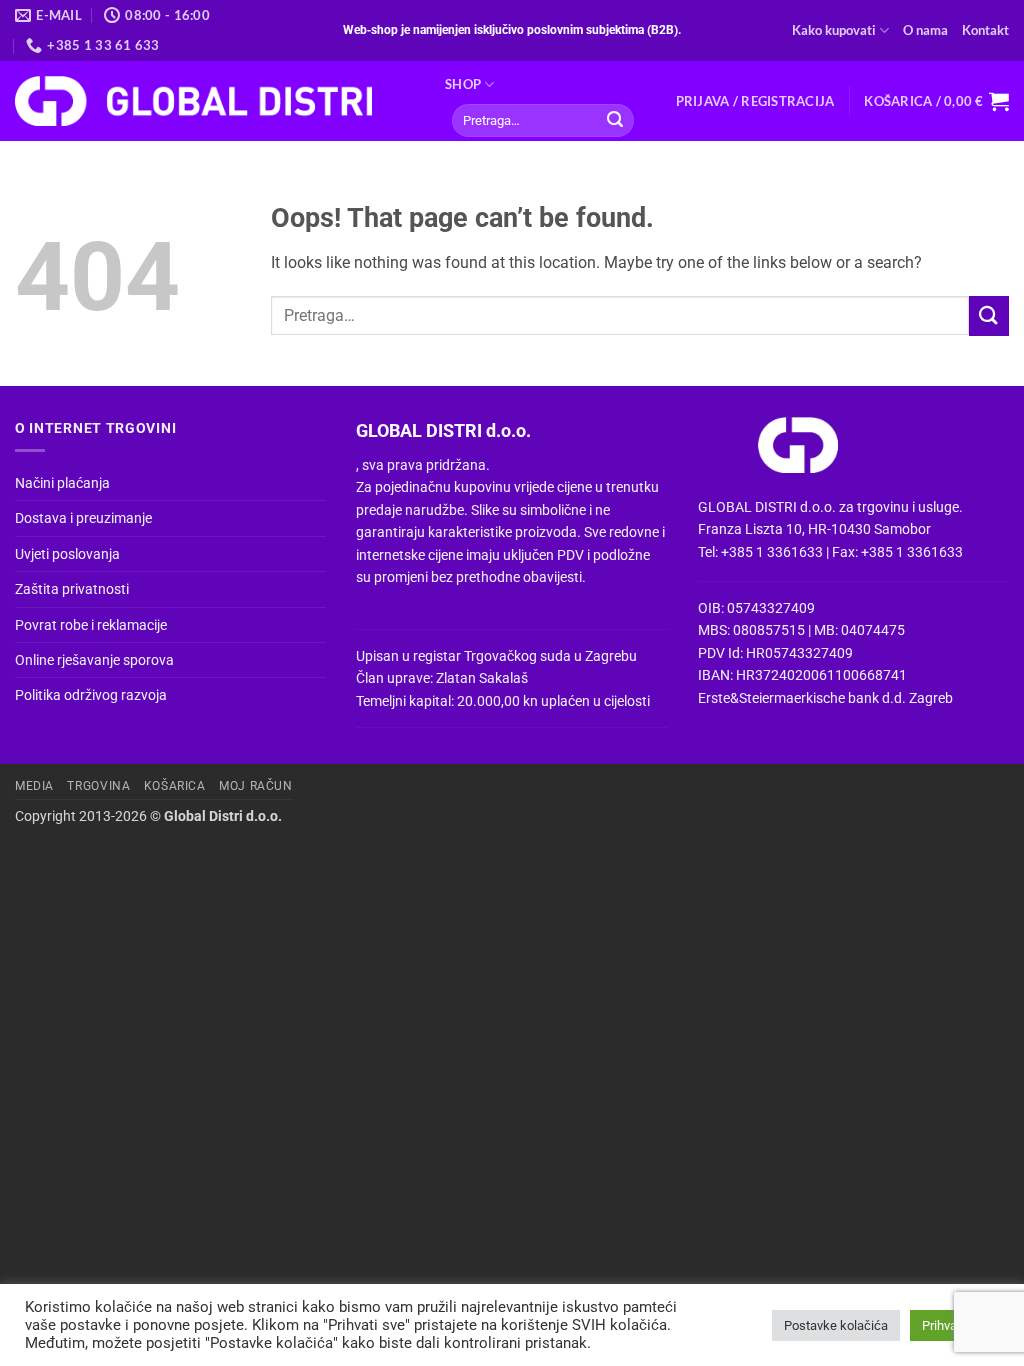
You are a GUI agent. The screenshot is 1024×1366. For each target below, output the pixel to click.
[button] (755, 101)
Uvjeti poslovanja (67, 554)
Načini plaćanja (62, 483)
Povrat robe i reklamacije (91, 625)
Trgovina (98, 786)
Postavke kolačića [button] (836, 1325)
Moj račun (256, 786)
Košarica (175, 786)
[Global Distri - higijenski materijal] (215, 101)
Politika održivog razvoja (91, 695)
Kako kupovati (834, 30)
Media (34, 786)
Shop (463, 84)
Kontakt (985, 30)
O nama (925, 30)
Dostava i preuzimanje (83, 518)
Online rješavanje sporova (94, 660)
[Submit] (615, 121)
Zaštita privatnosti (72, 589)
